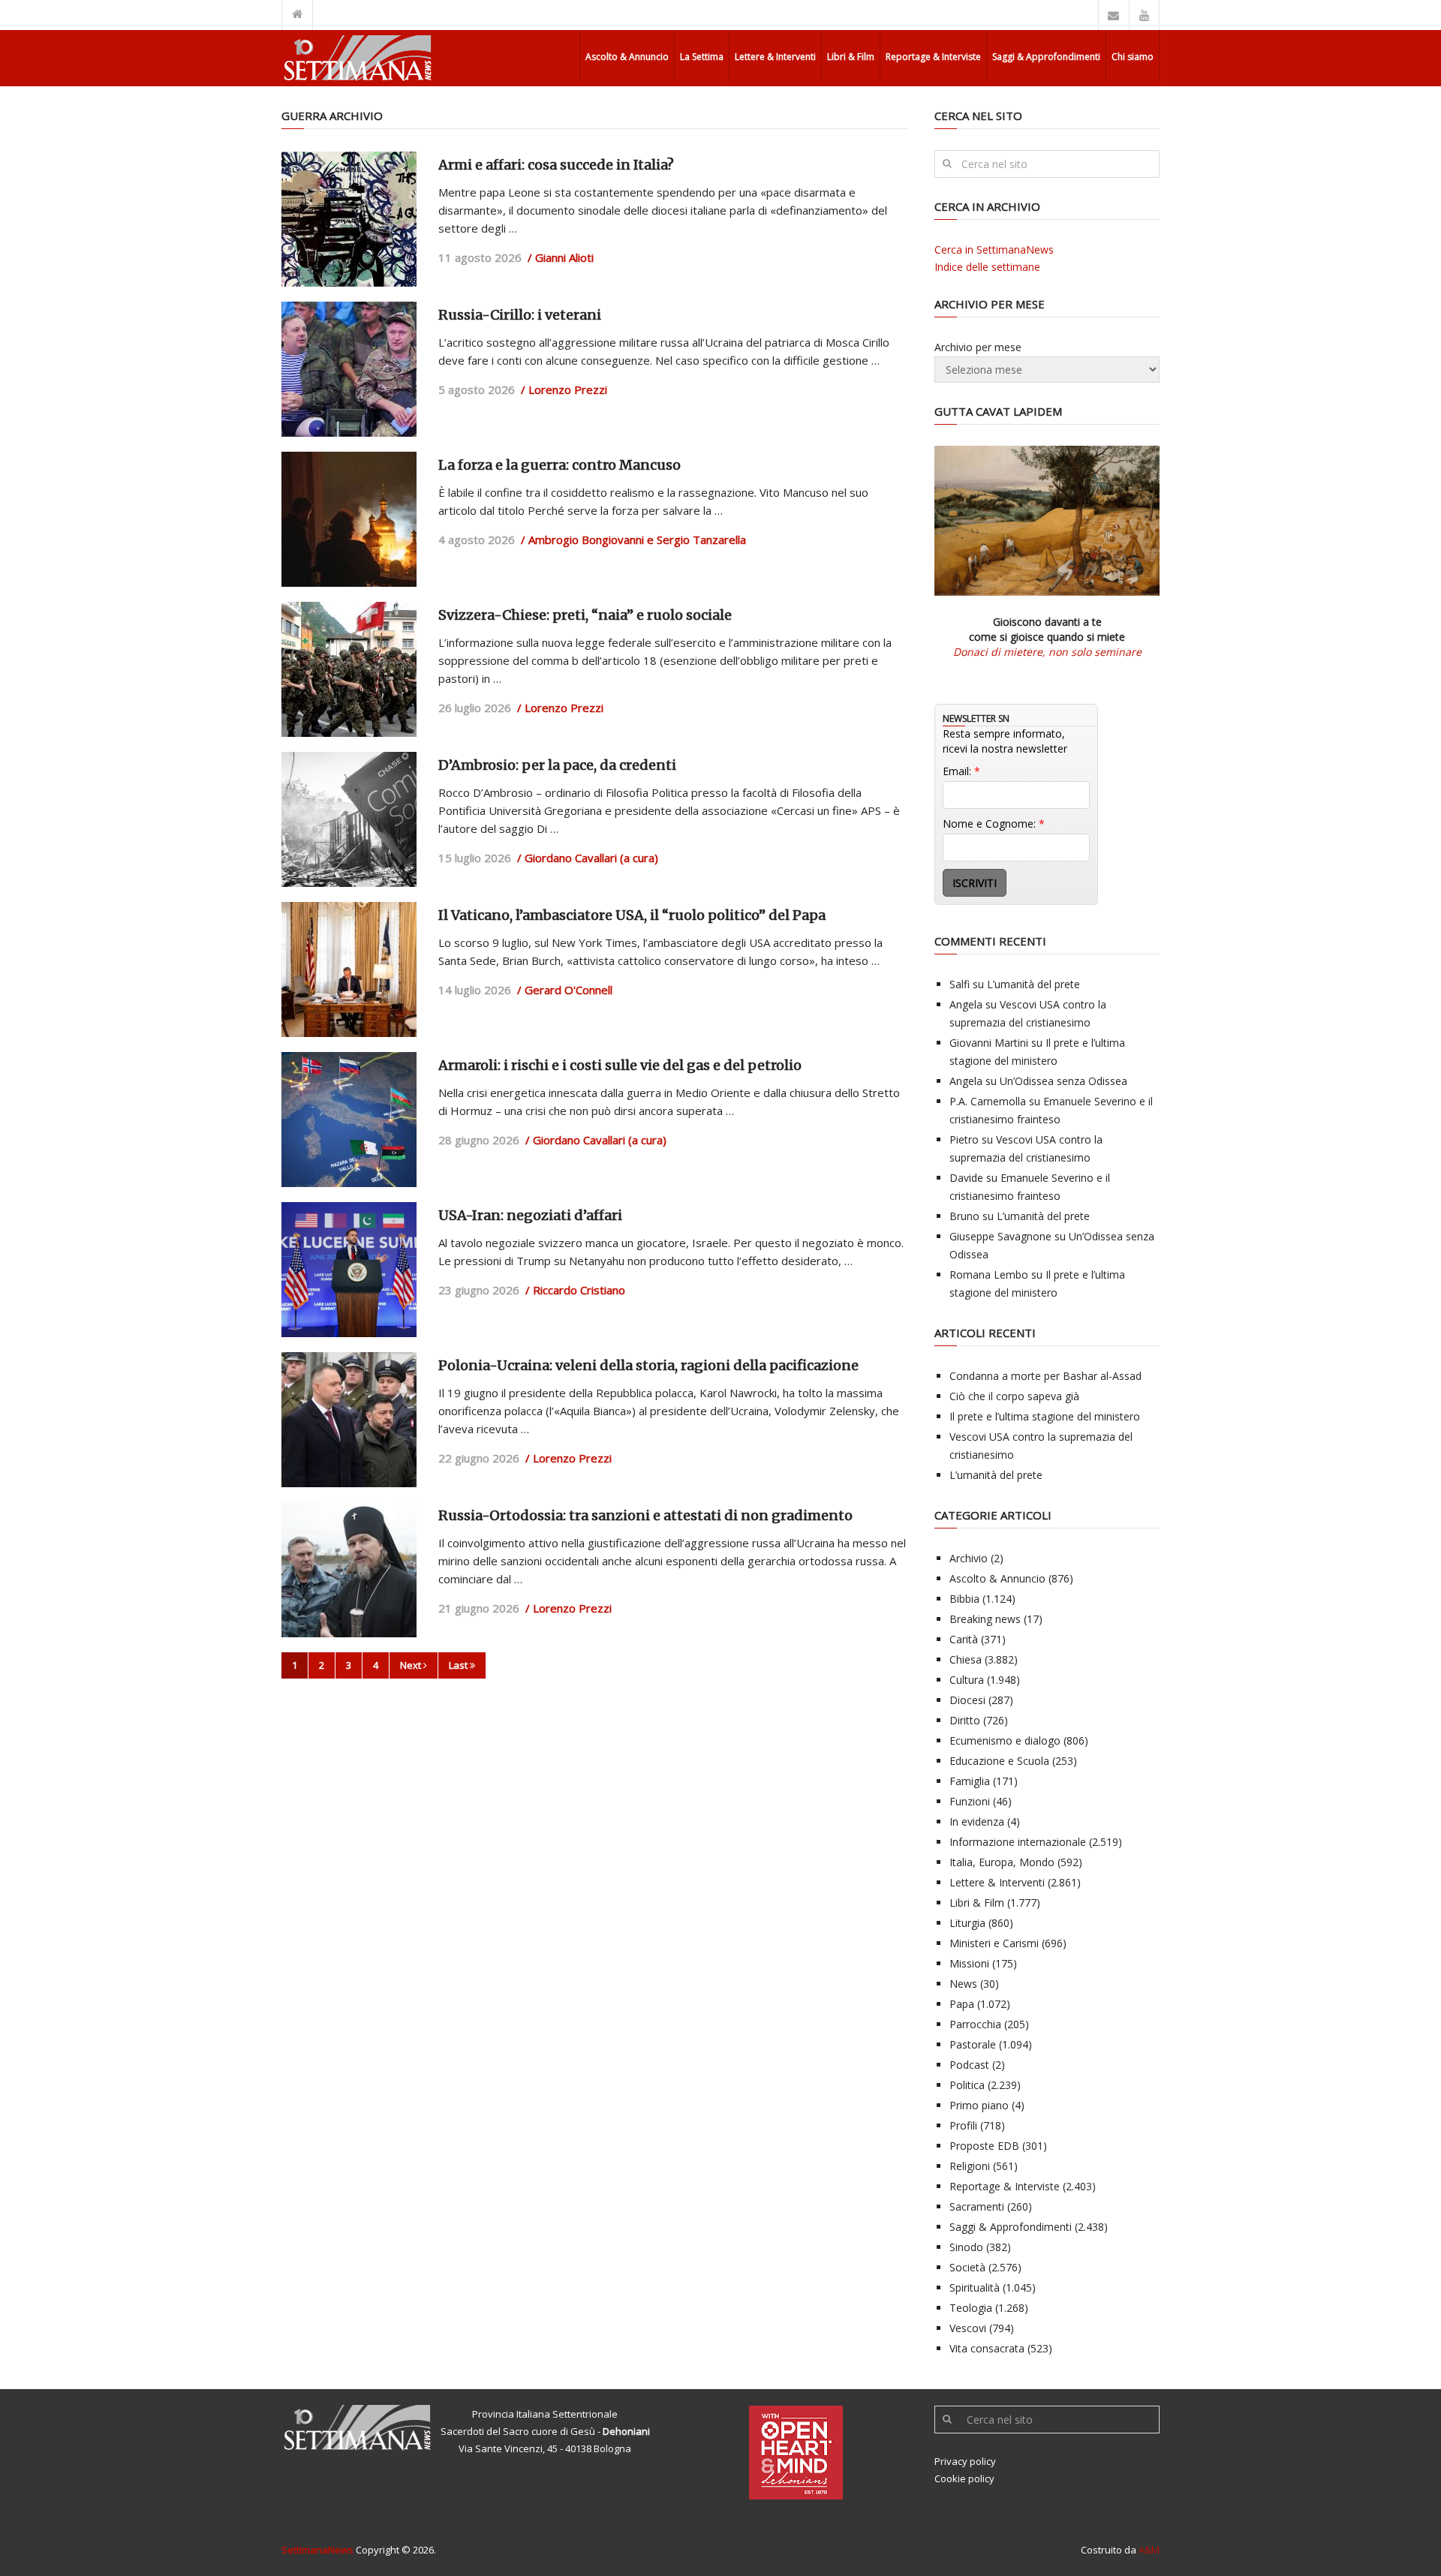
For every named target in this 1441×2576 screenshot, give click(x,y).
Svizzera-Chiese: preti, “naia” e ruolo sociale (585, 615)
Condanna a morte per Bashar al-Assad (1045, 1376)
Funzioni (970, 1801)
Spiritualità (975, 2287)
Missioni (969, 1963)
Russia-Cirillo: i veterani (520, 315)
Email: (961, 771)
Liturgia (967, 1923)
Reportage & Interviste (933, 57)
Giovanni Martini (989, 1043)
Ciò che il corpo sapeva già (1014, 1396)
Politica (967, 2085)
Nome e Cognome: (994, 824)
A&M (1149, 2550)
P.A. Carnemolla (988, 1101)
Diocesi (967, 1700)
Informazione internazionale (1018, 1842)
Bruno (964, 1216)
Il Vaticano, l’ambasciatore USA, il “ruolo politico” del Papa (632, 915)
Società (967, 2267)
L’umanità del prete (1033, 984)
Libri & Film (851, 57)
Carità (964, 1639)
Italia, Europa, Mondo (1002, 1862)
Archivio (969, 1558)
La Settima (702, 57)
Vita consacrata (987, 2348)
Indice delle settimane (987, 267)
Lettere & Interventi (775, 57)
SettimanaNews (317, 2550)
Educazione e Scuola (999, 1761)
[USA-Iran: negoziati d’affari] (349, 1270)
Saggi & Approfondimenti (1046, 57)
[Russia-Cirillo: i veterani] (349, 369)
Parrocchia (975, 2024)
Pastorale (973, 2044)
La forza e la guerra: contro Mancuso (560, 465)
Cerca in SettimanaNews (994, 249)
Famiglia (970, 1781)
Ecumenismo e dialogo (1005, 1740)
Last (459, 1665)
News (963, 1984)
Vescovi (968, 2328)
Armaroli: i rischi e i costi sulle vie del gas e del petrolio (620, 1065)
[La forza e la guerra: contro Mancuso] (349, 519)
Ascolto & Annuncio (627, 57)
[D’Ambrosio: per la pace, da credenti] (349, 819)
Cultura (967, 1680)
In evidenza (977, 1822)
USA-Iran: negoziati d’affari (530, 1215)
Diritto (965, 1720)
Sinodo (966, 2247)
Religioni (970, 2166)
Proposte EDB (984, 2146)
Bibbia (964, 1599)
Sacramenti (977, 2206)
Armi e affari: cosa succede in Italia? (556, 165)
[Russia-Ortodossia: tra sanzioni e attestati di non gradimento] (349, 1570)
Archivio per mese (978, 347)
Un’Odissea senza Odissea (1063, 1081)
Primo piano (979, 2105)
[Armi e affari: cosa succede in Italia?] (349, 219)
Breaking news (985, 1619)
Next (412, 1665)
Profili (963, 2125)
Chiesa (966, 1659)
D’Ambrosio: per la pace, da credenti (557, 765)
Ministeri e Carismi (994, 1943)
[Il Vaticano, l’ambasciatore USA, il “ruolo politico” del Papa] (349, 969)
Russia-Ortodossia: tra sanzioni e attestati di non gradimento (645, 1515)
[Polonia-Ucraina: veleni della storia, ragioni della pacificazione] (349, 1420)
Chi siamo (1133, 57)
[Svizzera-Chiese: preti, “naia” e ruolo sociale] (349, 669)
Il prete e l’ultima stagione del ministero (1045, 1416)
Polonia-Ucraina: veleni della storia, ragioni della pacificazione (648, 1365)
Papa (962, 2004)
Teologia (971, 2308)
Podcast (969, 2065)
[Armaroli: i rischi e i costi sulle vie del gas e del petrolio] (349, 1120)
